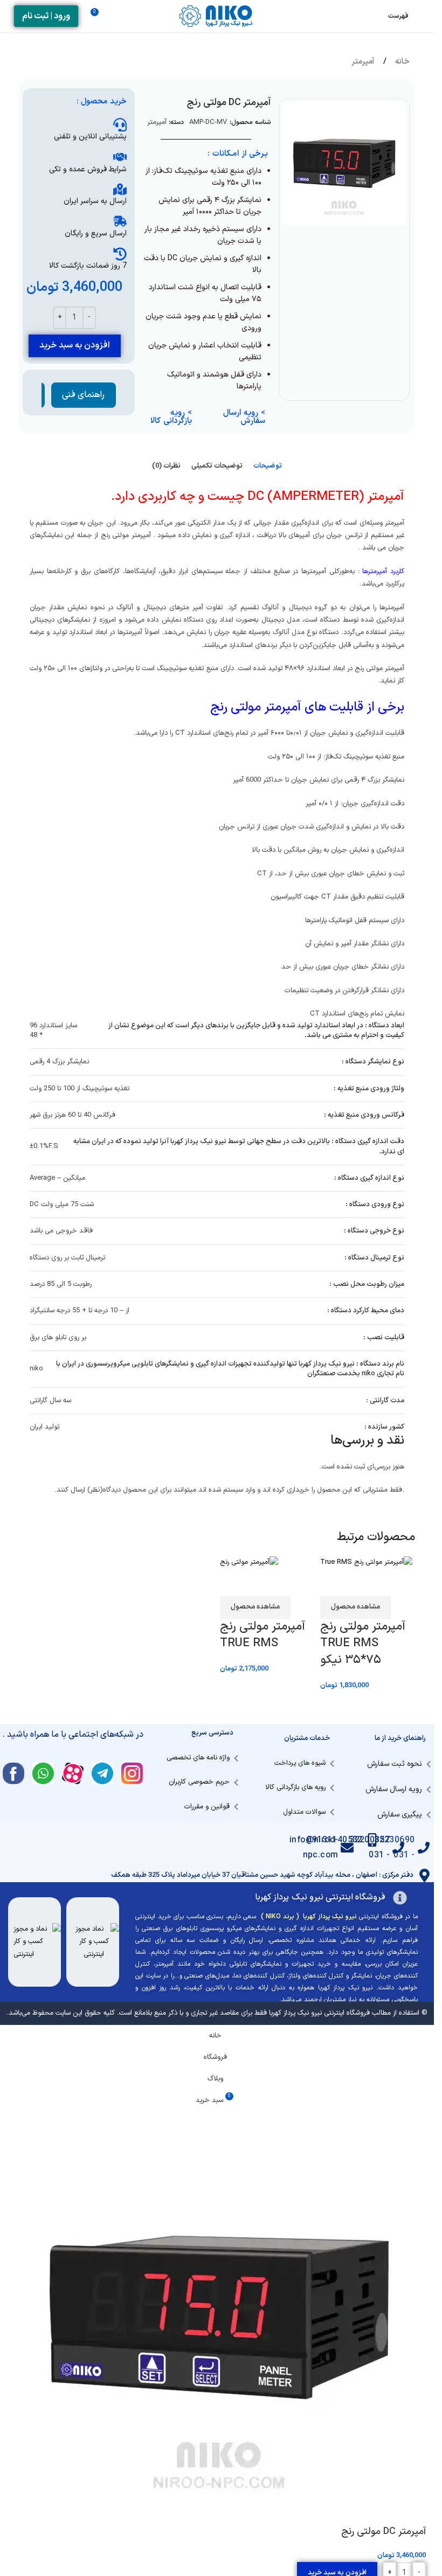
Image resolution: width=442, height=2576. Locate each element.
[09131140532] (375, 1840)
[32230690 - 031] (426, 1848)
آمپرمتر (363, 62)
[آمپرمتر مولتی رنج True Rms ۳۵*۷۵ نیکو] (366, 1563)
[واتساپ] (43, 1773)
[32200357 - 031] (400, 1848)
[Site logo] (217, 16)
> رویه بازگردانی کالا (171, 417)
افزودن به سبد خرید (75, 345)
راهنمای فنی (83, 395)
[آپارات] (73, 1773)
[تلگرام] (102, 1773)
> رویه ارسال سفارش (244, 417)
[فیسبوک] (13, 1773)
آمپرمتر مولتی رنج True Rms (263, 1635)
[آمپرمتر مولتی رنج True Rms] (249, 1563)
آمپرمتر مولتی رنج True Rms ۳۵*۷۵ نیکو (363, 1643)
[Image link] (94, 1942)
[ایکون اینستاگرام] (132, 1773)
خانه (401, 62)
